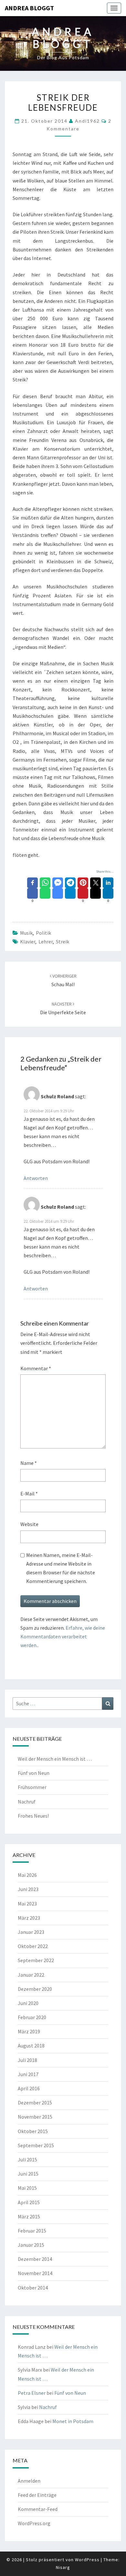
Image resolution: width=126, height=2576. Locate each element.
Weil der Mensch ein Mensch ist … (55, 1759)
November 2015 (35, 2117)
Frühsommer (32, 1787)
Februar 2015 (32, 2231)
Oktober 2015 (33, 2131)
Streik (63, 941)
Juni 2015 (28, 2174)
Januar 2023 (31, 1932)
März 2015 (29, 2216)
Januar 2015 (31, 2245)
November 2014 (35, 2273)
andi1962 (87, 121)
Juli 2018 (27, 2060)
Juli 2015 (27, 2159)
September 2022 (36, 1960)
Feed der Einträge (37, 2495)
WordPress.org (34, 2523)
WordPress (87, 2560)
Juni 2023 (28, 1889)
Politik (43, 933)
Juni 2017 (28, 2074)
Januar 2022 (31, 1975)
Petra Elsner (32, 2393)
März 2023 (29, 1918)
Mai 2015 (27, 2188)
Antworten (36, 1178)
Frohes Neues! (33, 1816)
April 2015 (29, 2202)
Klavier (28, 941)
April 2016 (29, 2088)
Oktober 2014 (33, 2288)
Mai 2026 (27, 1875)
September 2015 (36, 2145)
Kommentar (36, 1368)
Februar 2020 (32, 2017)
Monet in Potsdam (73, 2421)
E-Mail (29, 1494)
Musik (26, 933)
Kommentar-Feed (38, 2509)
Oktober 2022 (33, 1946)
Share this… (105, 871)
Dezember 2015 (35, 2103)
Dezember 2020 (35, 1989)
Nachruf (27, 1802)
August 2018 (31, 2046)
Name (29, 1463)
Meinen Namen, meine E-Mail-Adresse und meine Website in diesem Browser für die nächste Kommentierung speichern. (61, 1568)
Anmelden (29, 2481)
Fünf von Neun (34, 1773)
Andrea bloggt (29, 8)
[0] (32, 893)
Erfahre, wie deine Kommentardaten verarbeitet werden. (63, 1636)
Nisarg (63, 2567)
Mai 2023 (27, 1904)
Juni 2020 (28, 2003)
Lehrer (46, 941)
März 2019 (29, 2031)
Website (29, 1524)
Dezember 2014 (35, 2259)
